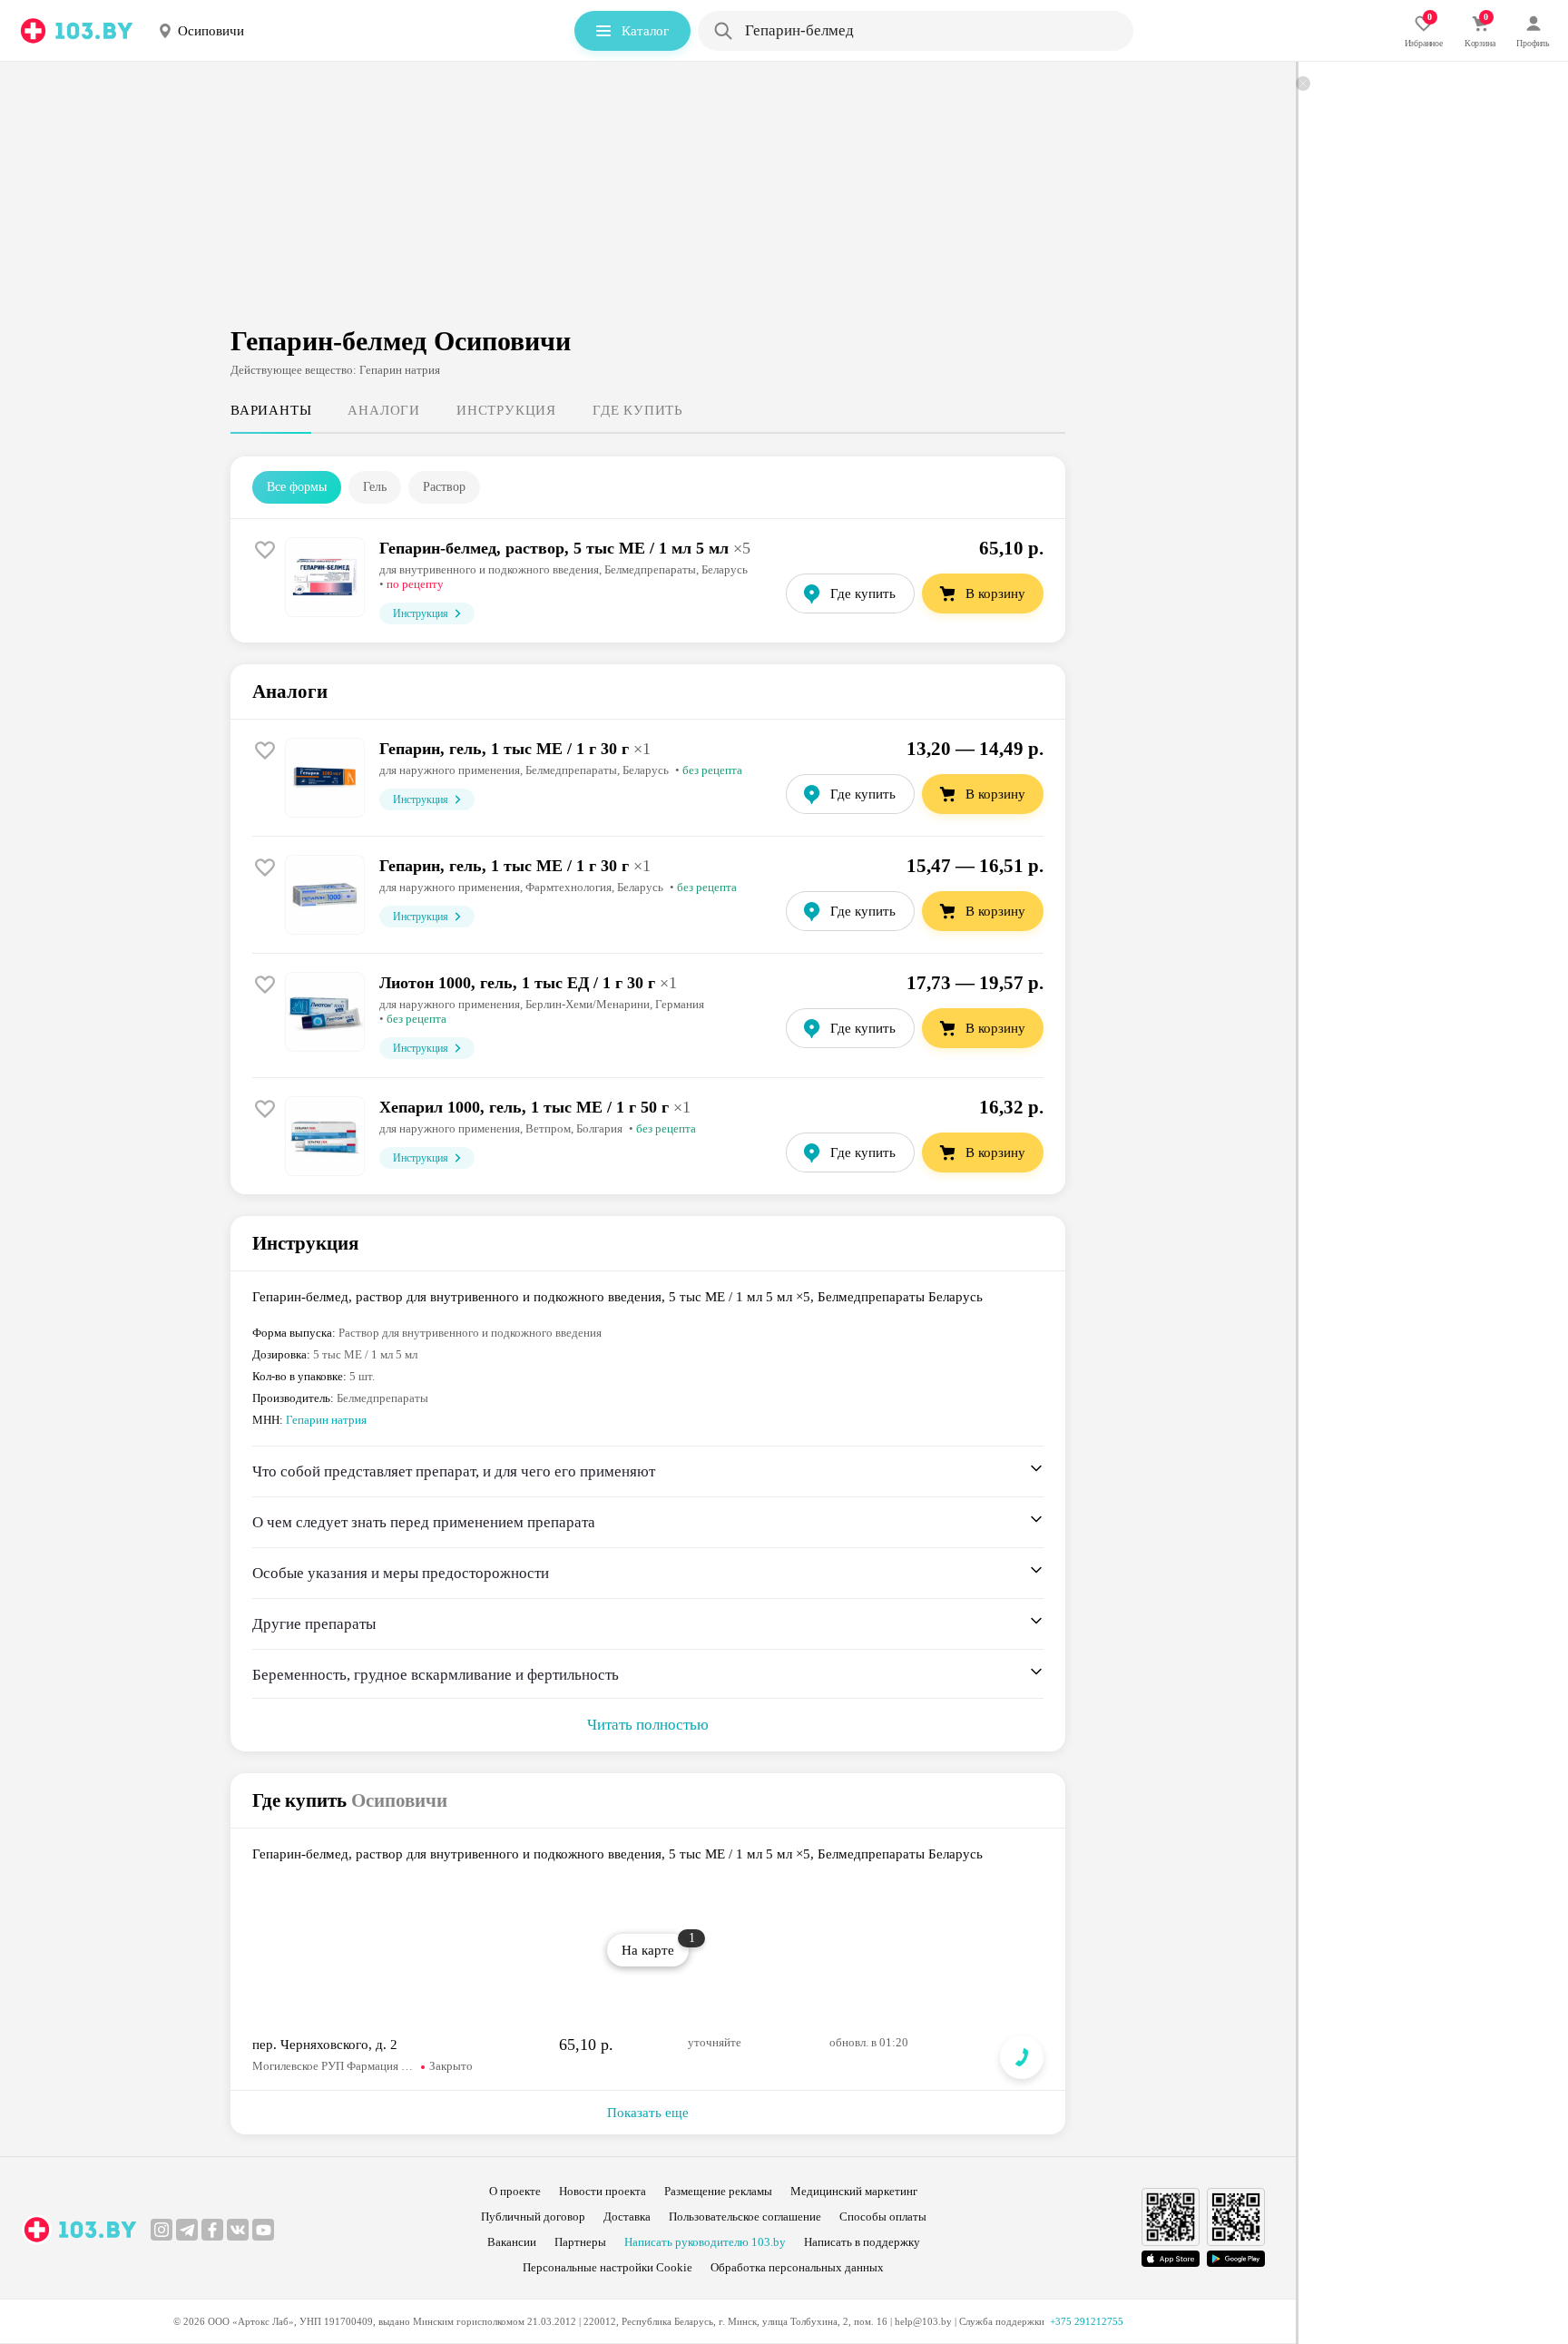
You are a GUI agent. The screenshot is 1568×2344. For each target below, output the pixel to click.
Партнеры (580, 2242)
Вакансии (512, 2242)
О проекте (515, 2191)
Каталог (645, 31)
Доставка (627, 2217)
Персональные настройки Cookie (608, 2267)
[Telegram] (187, 2230)
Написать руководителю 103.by (705, 2242)
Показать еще (648, 2113)
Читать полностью (648, 1725)
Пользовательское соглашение (745, 2217)
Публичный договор (533, 2217)
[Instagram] (162, 2230)
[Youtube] (263, 2230)
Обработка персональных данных (797, 2267)
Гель (375, 487)
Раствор (444, 487)
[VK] (238, 2230)
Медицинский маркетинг (854, 2191)
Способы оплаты (883, 2217)
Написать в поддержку (862, 2242)
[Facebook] (212, 2230)
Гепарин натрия (326, 1420)
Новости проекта (603, 2191)
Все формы (297, 487)
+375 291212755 (1087, 2321)
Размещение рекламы (718, 2191)
